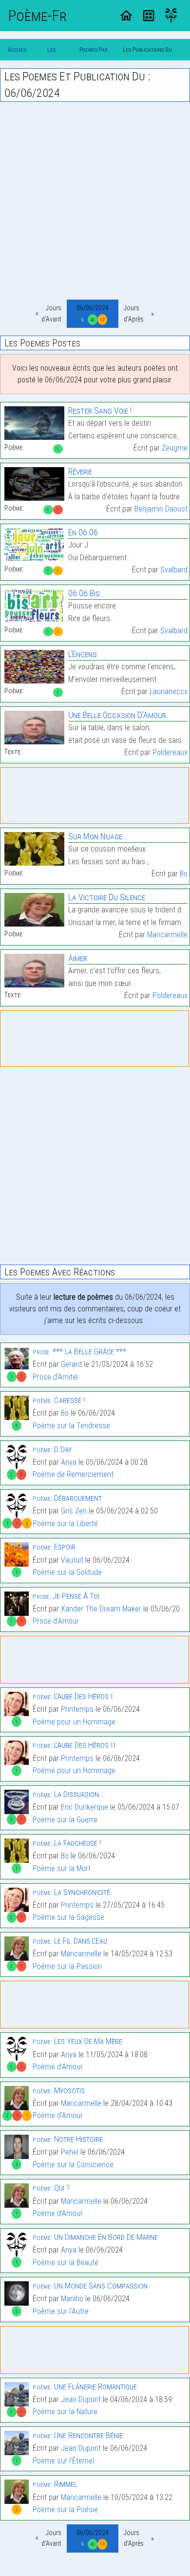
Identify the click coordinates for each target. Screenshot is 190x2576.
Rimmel (55, 2484)
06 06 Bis (84, 593)
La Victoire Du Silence (107, 897)
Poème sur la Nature (65, 2412)
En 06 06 (83, 532)
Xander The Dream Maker (101, 1609)
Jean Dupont (81, 2399)
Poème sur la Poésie (65, 2510)
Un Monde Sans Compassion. (91, 2286)
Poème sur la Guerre (65, 1820)
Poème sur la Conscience (73, 2165)
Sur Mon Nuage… (97, 836)
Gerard (71, 1364)
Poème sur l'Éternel (63, 2461)
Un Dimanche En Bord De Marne (95, 2237)
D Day (52, 1449)
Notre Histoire (68, 2139)
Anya (69, 1462)
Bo (184, 874)
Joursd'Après (134, 313)
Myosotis (59, 2090)
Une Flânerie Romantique (85, 2387)
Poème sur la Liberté (65, 1524)
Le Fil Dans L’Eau (70, 1941)
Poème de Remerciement (73, 1474)
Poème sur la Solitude (67, 1572)
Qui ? (51, 2188)
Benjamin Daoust (161, 509)
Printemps (77, 1709)
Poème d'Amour (58, 2067)
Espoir (54, 1547)
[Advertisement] (95, 201)
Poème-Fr (37, 16)
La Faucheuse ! (67, 1843)
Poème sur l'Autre (61, 2311)
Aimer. (79, 958)
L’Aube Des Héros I (73, 1696)
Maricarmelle (167, 935)
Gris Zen (74, 1511)
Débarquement (67, 1498)
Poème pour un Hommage (74, 1722)
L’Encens (83, 654)
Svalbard (174, 570)
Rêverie (80, 471)
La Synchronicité (71, 1892)
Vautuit (72, 1560)
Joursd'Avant (51, 313)
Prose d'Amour (56, 1621)
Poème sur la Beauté (66, 2263)
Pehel (70, 2152)
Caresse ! (59, 1400)
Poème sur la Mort (62, 1868)
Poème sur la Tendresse (71, 1426)
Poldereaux (170, 752)
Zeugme (175, 448)
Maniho (72, 2299)
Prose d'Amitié (55, 1377)
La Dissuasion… (68, 1794)
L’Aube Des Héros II (74, 1745)
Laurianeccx (169, 691)
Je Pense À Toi (66, 1596)
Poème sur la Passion (67, 1966)
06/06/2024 (93, 313)
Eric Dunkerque (85, 1807)
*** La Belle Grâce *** (79, 1351)
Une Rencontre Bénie (78, 2435)
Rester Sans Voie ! (100, 410)
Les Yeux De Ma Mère (77, 2041)
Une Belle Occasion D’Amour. (118, 715)
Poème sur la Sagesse (68, 1917)
